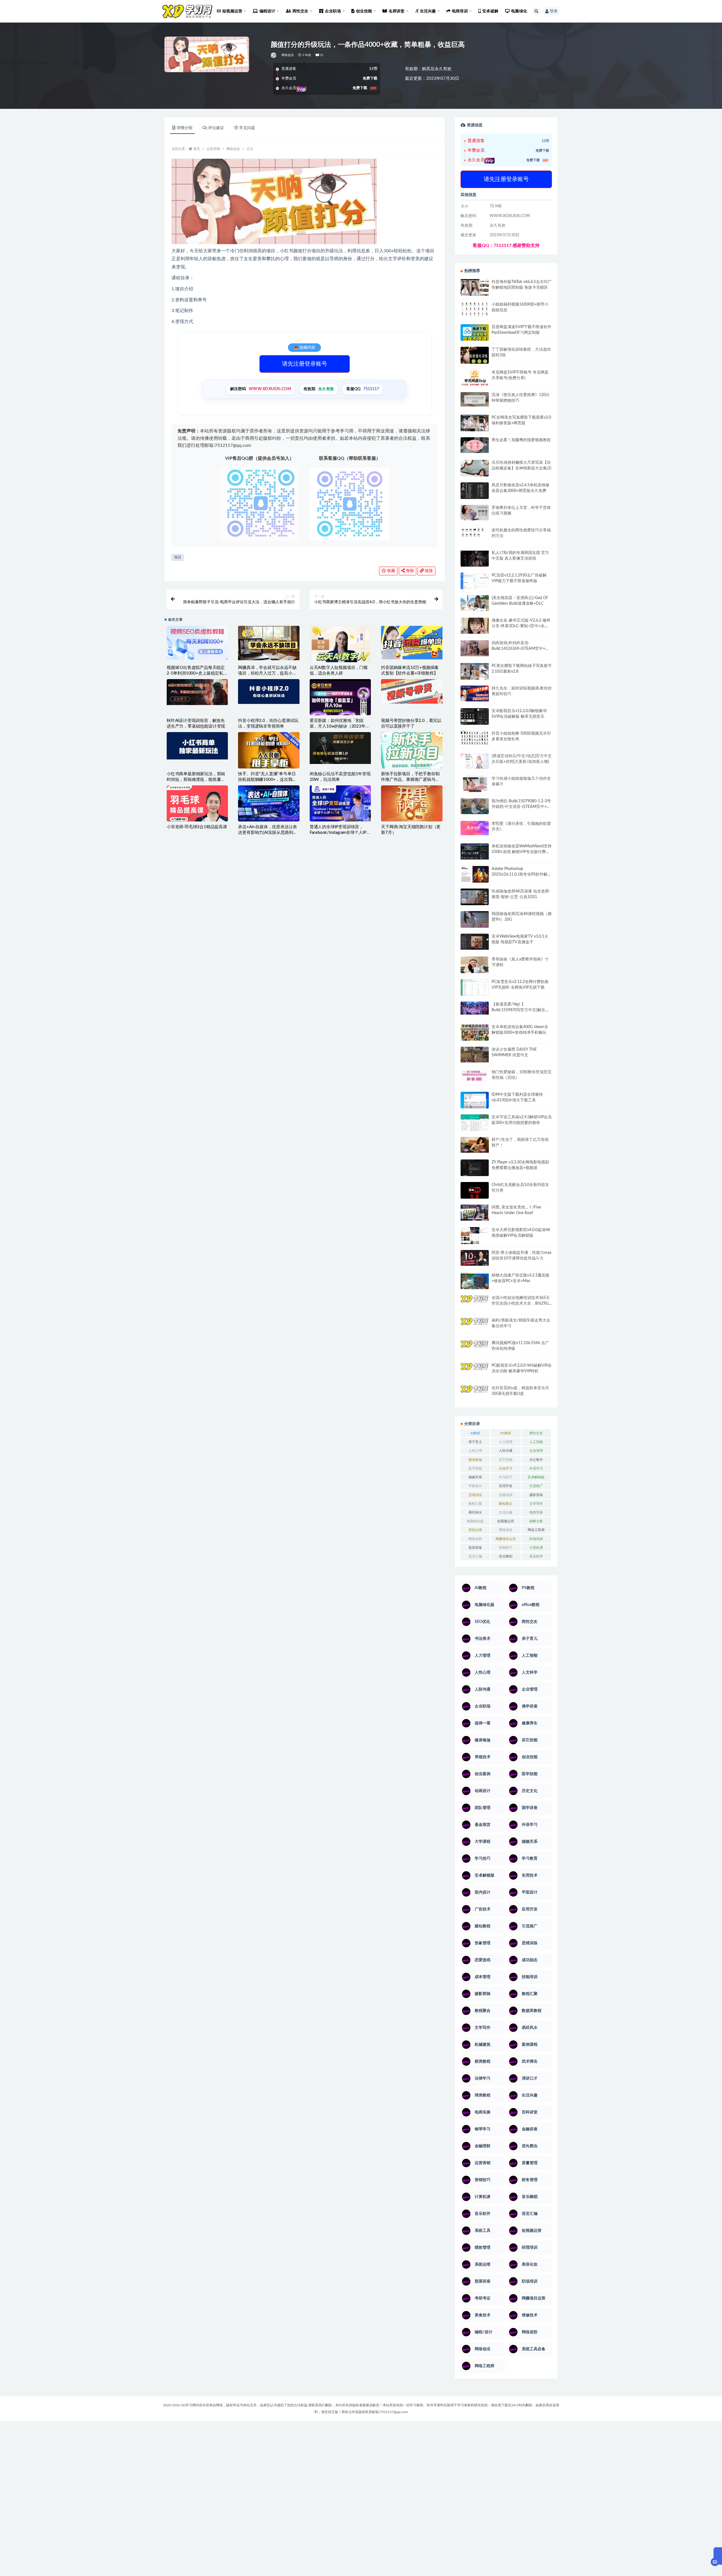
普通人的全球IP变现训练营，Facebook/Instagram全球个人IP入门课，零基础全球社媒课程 (340, 833)
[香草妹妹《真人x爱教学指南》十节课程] (475, 966)
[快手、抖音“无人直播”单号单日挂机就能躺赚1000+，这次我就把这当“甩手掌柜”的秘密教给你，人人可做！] (269, 753)
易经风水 (475, 1512)
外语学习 (536, 1468)
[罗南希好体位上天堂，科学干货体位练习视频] (475, 513)
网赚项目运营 (506, 1539)
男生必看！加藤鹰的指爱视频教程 (521, 440)
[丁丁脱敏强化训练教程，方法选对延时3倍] (475, 357)
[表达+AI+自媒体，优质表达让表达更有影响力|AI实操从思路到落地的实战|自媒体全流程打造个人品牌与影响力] (269, 803)
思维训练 (475, 1495)
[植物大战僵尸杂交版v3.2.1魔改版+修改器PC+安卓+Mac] (475, 1283)
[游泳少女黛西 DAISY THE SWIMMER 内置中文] (475, 1055)
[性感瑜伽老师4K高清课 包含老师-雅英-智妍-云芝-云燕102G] (475, 897)
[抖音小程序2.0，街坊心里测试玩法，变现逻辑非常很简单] (269, 692)
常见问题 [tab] (247, 128)
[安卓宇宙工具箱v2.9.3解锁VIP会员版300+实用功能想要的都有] (475, 1125)
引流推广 (536, 1486)
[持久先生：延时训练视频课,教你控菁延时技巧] (475, 693)
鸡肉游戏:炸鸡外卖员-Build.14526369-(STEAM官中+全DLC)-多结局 (520, 649)
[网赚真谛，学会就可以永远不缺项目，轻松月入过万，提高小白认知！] (269, 643)
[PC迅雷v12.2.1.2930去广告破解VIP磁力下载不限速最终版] (475, 582)
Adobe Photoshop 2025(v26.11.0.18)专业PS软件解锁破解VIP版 (521, 874)
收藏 (391, 571)
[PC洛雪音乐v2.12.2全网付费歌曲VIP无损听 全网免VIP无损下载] (475, 988)
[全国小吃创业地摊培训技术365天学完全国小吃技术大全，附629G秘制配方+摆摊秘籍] (475, 1301)
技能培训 (506, 1495)
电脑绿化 (519, 11)
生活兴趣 (506, 1512)
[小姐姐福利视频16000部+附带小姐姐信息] (475, 309)
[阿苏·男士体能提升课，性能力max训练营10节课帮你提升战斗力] (475, 1258)
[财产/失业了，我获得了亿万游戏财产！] (475, 1145)
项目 (178, 557)
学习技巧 (506, 1477)
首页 (197, 149)
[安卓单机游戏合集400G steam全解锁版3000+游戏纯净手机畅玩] (475, 1034)
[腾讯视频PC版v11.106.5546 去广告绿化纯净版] (475, 1348)
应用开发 (506, 1486)
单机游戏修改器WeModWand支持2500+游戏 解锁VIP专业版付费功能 (522, 852)
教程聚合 (506, 1504)
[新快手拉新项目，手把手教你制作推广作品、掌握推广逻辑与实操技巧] (412, 750)
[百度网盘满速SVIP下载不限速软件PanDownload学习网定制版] (475, 334)
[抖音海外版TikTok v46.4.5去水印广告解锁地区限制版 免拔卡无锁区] (475, 290)
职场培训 (536, 1539)
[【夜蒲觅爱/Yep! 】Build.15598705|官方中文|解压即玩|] (475, 1008)
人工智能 (536, 1442)
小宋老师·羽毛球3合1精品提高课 (197, 827)
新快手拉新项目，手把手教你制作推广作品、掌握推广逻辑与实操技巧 (410, 780)
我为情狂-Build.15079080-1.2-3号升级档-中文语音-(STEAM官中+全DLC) (521, 807)
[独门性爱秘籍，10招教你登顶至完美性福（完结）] (475, 1076)
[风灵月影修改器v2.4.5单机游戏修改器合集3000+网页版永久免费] (475, 491)
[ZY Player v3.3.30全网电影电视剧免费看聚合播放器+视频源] (475, 1168)
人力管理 (506, 1442)
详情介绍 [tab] (184, 128)
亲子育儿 (475, 1442)
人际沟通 (506, 1451)
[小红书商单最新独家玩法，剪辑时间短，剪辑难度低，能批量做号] (197, 746)
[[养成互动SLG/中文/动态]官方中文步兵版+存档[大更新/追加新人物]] (475, 761)
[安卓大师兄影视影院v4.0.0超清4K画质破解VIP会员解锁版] (475, 1238)
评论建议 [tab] (216, 128)
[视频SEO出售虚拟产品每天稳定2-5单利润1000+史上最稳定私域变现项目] (197, 643)
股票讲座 (475, 1548)
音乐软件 (536, 1556)
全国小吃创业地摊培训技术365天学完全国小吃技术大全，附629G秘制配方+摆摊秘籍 (521, 1304)
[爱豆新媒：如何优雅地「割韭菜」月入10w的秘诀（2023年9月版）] (340, 698)
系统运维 (475, 1530)
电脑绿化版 (475, 1521)
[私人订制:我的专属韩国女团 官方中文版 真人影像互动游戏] (475, 558)
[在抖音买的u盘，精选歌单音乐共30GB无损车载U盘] (475, 1399)
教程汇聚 (475, 1504)
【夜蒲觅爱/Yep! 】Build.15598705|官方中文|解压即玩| (520, 1010)
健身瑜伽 (475, 1460)
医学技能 (475, 1468)
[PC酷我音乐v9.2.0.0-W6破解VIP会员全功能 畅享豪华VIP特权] (475, 1371)
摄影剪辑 (536, 1495)
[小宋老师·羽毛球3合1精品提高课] (197, 813)
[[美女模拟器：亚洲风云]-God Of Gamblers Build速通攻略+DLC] (475, 603)
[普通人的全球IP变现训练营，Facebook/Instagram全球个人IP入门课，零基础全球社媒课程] (340, 803)
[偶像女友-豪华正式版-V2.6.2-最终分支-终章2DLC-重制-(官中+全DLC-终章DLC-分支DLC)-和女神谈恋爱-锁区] (475, 626)
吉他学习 (506, 1468)
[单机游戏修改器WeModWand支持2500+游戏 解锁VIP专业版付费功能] (475, 851)
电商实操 (536, 1512)
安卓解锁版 (536, 1477)
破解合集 (536, 1521)
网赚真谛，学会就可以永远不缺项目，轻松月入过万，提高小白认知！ (267, 673)
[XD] (274, 55)
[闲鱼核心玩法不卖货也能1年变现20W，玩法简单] (340, 748)
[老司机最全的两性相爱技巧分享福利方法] (475, 533)
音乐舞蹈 (506, 1556)
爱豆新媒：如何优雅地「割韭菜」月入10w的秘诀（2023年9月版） (339, 726)
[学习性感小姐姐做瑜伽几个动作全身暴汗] (475, 784)
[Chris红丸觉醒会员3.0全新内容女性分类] (475, 1194)
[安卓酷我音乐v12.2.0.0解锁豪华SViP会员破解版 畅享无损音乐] (475, 723)
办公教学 (536, 1460)
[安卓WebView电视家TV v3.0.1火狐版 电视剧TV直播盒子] (475, 942)
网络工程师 (536, 1530)
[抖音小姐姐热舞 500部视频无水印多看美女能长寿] (475, 738)
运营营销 (213, 149)
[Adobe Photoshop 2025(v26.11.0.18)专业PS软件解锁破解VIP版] (475, 875)
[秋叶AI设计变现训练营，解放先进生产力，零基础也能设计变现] (197, 692)
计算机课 (536, 1548)
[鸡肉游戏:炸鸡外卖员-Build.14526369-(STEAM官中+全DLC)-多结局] (475, 648)
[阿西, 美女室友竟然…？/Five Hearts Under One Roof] (475, 1212)
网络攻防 (475, 1539)
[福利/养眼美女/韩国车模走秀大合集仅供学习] (475, 1325)
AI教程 (475, 1433)
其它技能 (506, 1460)
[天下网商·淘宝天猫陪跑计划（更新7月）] (412, 807)
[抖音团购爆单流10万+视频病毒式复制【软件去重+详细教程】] (412, 643)
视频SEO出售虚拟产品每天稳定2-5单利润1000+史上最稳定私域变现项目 (197, 673)
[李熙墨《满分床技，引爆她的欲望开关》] (475, 828)
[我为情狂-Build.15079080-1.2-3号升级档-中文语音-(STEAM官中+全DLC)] (475, 806)
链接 (428, 571)
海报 (409, 571)
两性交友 (536, 1433)
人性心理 (475, 1451)
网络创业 (288, 55)
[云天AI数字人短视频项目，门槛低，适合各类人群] (340, 648)
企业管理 (536, 1451)
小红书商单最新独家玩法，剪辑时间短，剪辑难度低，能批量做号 (196, 780)
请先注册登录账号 (305, 364)
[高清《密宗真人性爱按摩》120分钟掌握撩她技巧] (475, 399)
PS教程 (506, 1433)
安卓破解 (490, 11)
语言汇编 (475, 1556)
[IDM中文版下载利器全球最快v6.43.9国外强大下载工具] (475, 1102)
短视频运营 (506, 1521)
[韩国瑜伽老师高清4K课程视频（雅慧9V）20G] (475, 921)
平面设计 (475, 1486)
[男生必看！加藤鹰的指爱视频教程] (475, 445)
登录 (554, 11)
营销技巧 (506, 1548)
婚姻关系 (475, 1477)
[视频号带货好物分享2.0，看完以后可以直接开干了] (412, 691)
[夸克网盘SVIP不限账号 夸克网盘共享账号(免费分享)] (475, 380)
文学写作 (536, 1504)
